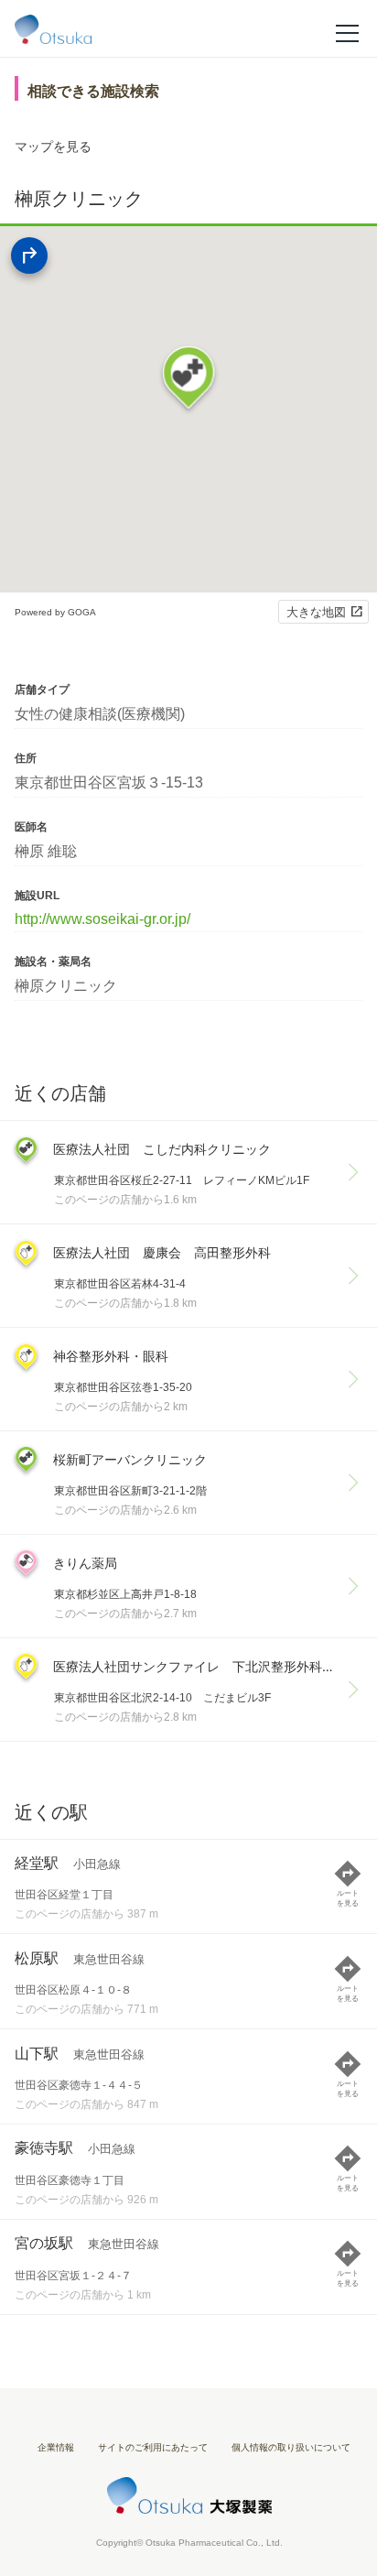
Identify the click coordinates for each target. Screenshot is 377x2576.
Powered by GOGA (55, 612)
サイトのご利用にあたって (153, 2447)
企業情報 (56, 2447)
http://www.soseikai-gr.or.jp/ (102, 919)
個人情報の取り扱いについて (291, 2447)
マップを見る (53, 147)
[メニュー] (347, 32)
